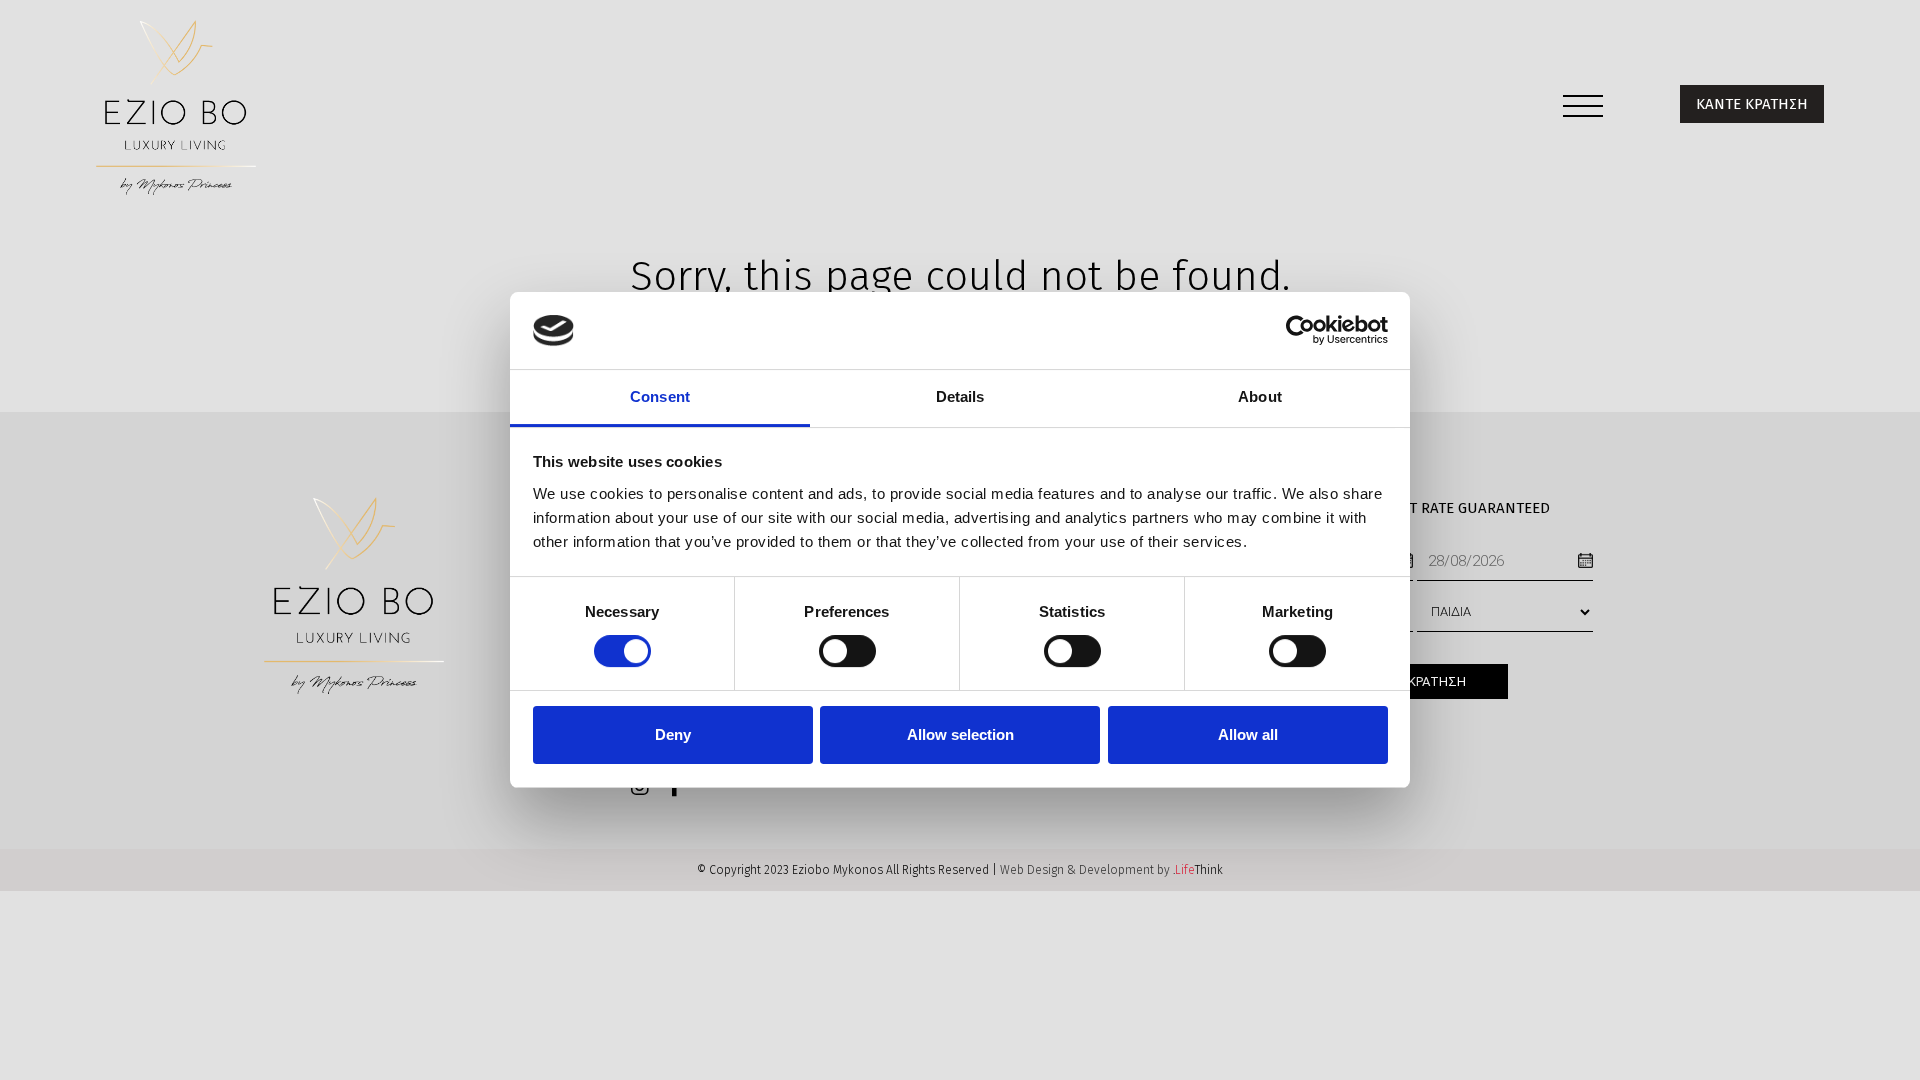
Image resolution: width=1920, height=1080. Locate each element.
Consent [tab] (660, 396)
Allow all (1248, 734)
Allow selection (960, 734)
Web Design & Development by (1111, 870)
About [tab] (1260, 396)
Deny (673, 734)
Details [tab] (960, 396)
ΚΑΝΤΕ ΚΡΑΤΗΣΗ (1752, 104)
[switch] (847, 651)
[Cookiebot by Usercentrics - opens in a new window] (1300, 330)
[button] (1583, 110)
